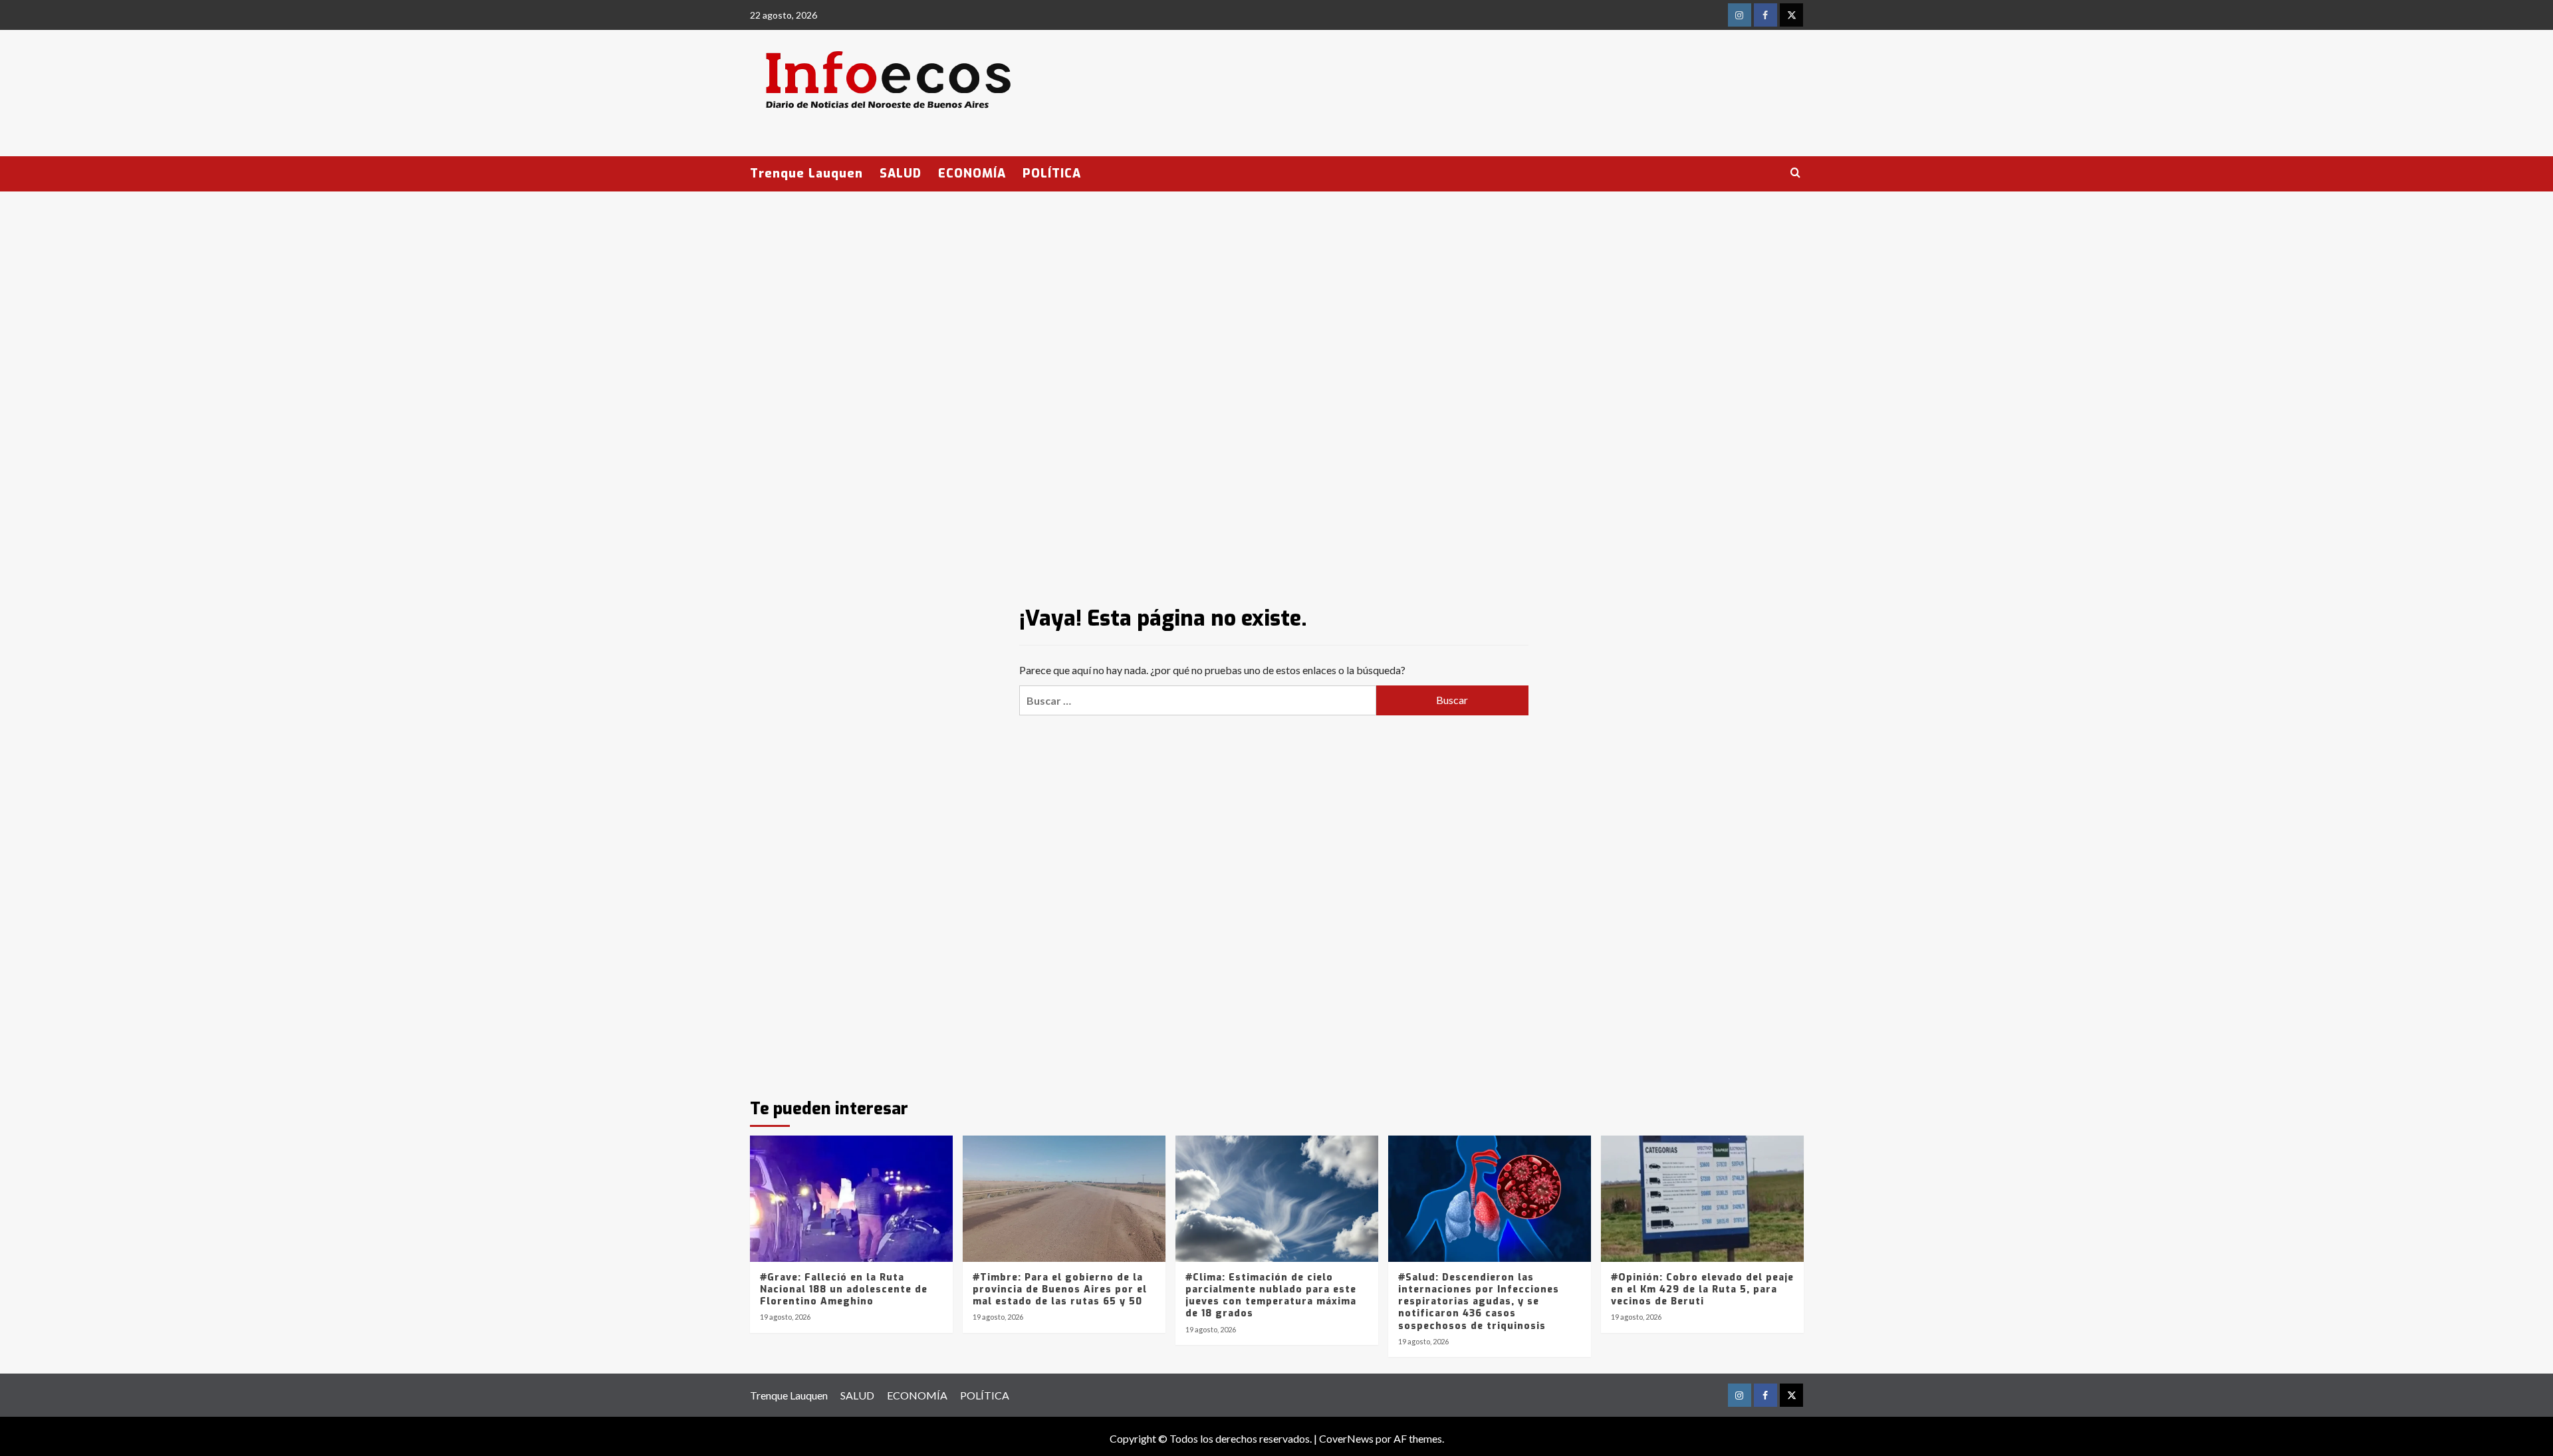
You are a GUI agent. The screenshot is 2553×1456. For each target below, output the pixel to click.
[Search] (1795, 173)
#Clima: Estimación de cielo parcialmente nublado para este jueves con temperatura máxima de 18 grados (1271, 1296)
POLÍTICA (1052, 174)
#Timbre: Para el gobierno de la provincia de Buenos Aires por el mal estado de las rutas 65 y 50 (1060, 1289)
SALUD (901, 174)
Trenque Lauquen (806, 174)
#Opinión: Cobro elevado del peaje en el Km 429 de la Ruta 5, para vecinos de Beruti (1702, 1289)
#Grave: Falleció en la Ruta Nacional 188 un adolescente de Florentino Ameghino (844, 1289)
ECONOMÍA (972, 174)
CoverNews (1346, 1438)
